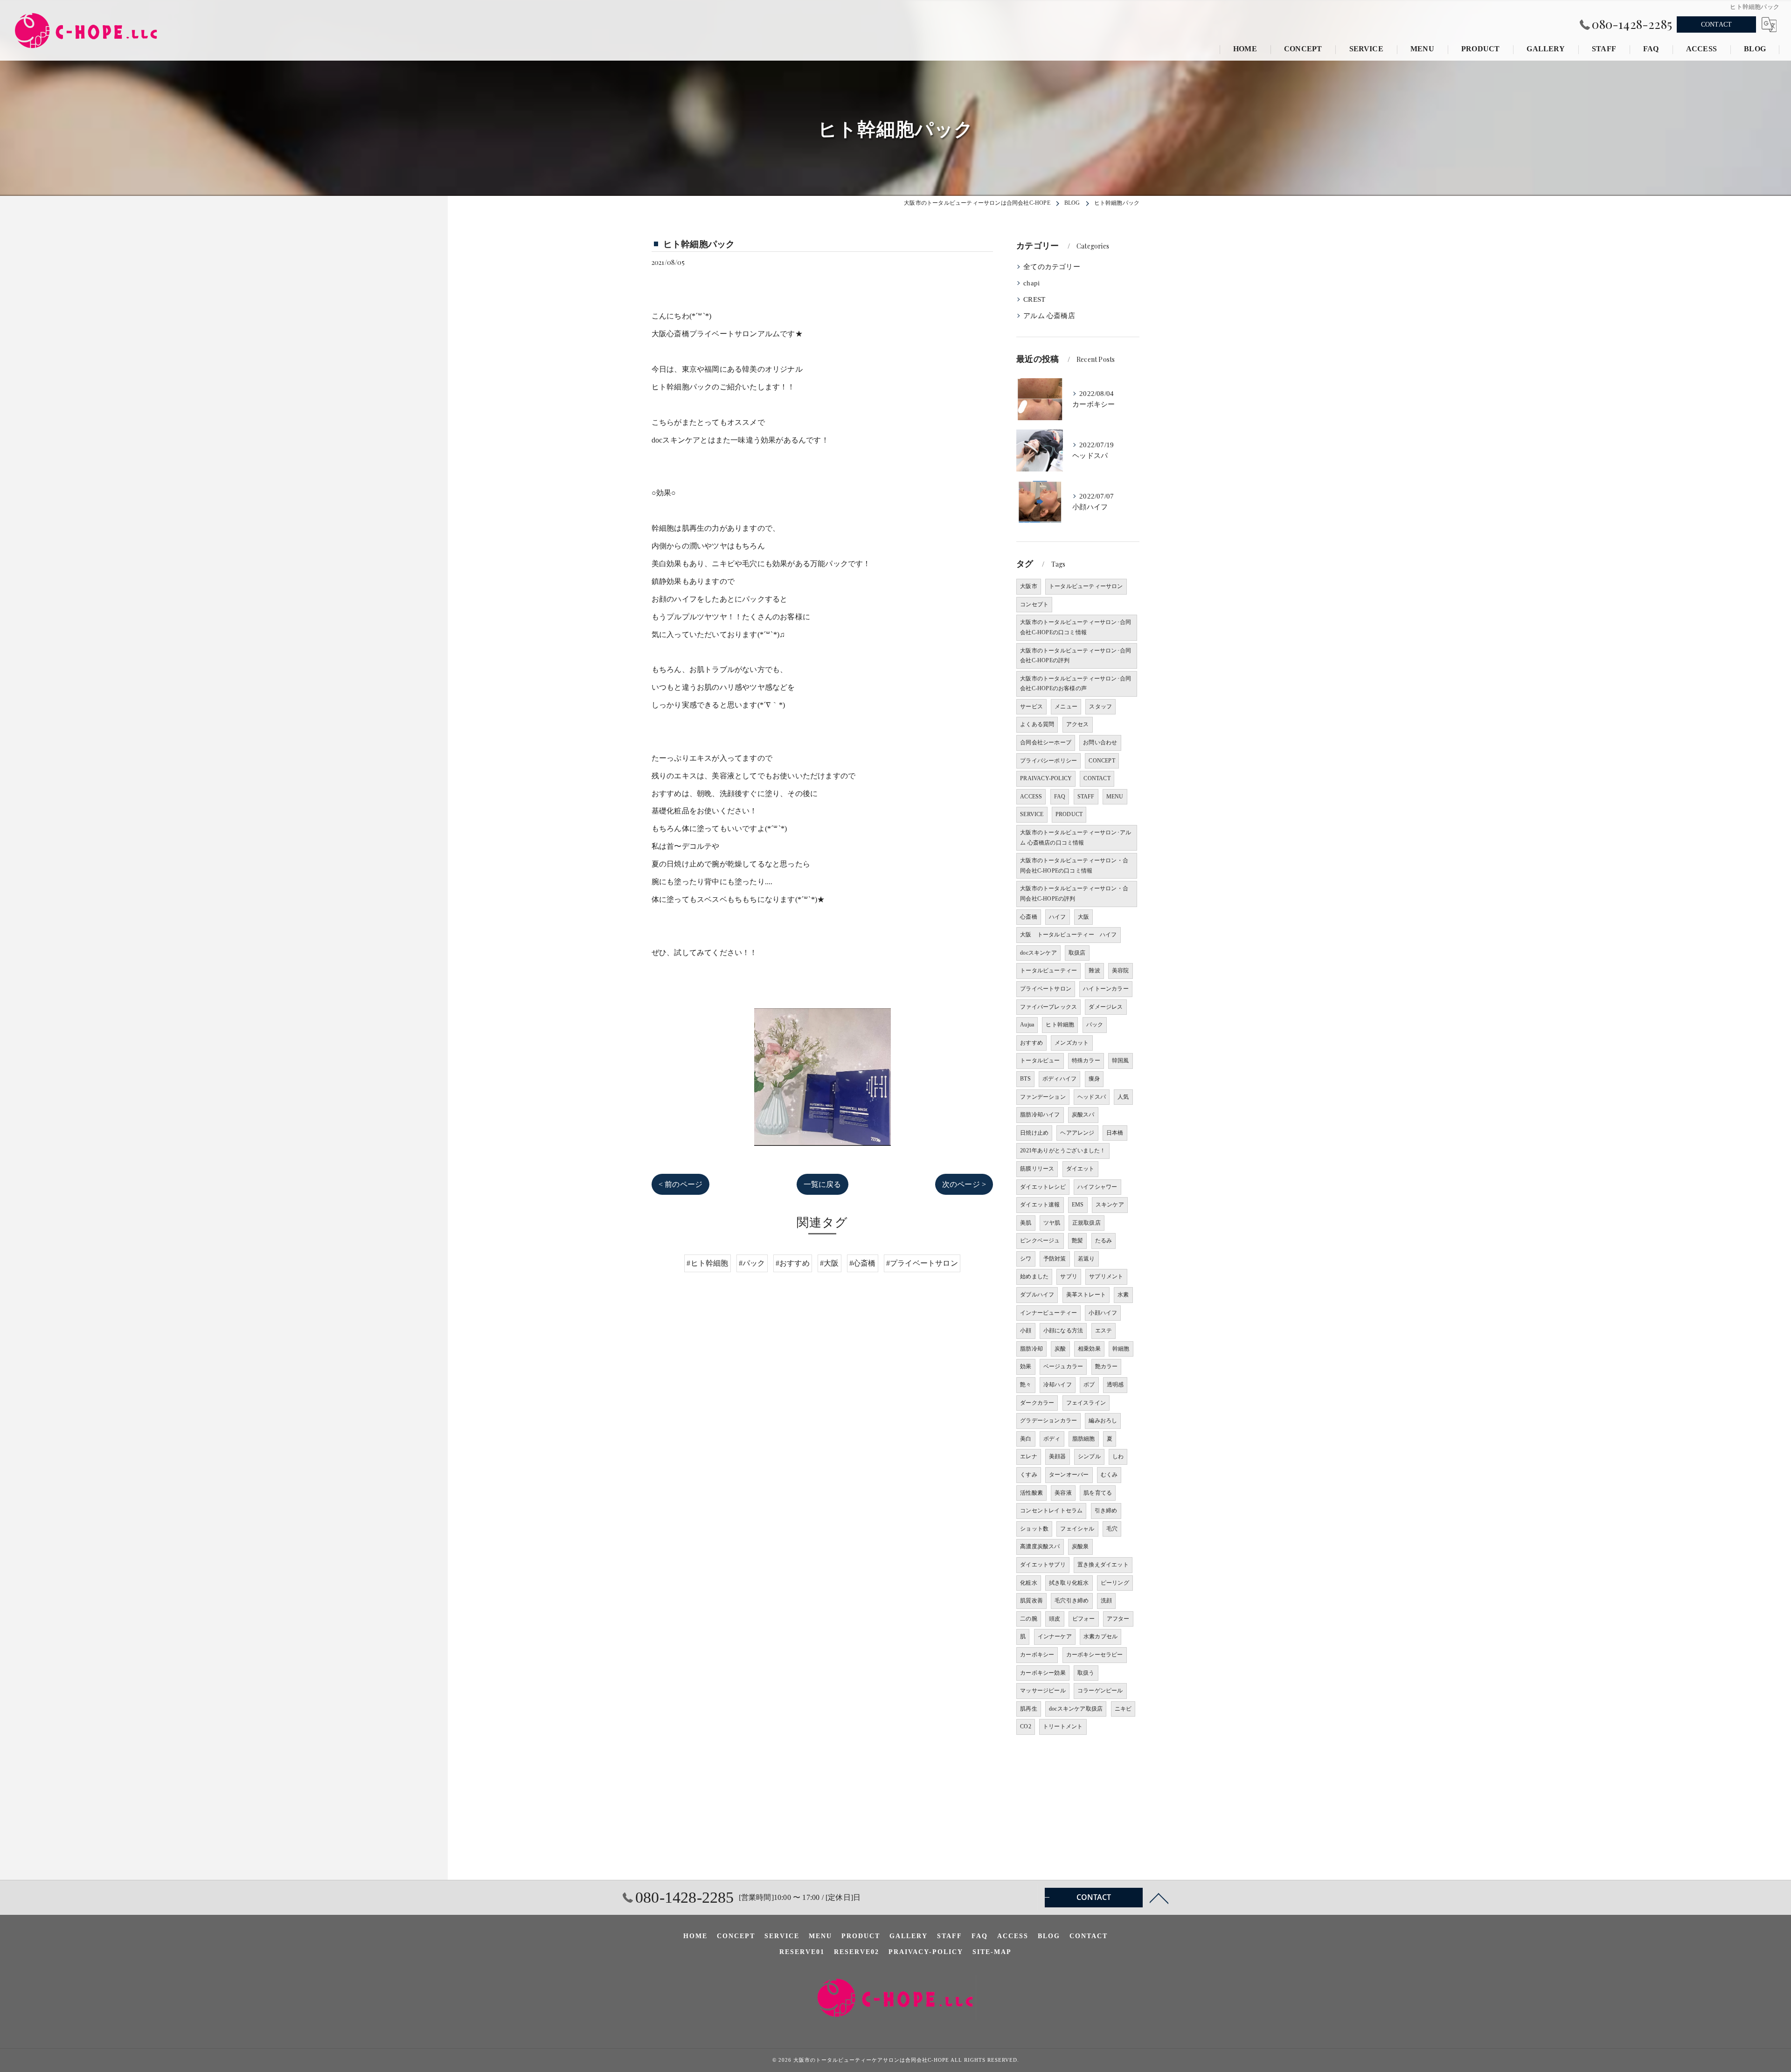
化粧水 (1029, 1583)
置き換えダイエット (1103, 1565)
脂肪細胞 (1084, 1439)
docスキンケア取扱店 (1076, 1709)
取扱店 (1077, 953)
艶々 (1026, 1385)
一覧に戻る (823, 1184)
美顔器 (1058, 1456)
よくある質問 (1037, 724)
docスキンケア (1038, 953)
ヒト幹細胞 (1060, 1025)
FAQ (1060, 797)
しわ (1118, 1456)
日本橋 (1115, 1133)
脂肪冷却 (1031, 1349)
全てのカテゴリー (1052, 267)
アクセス (1078, 724)
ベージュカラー (1063, 1366)
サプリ (1069, 1276)
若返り (1086, 1259)
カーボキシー (1037, 1655)
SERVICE (1032, 814)
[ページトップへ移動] (1159, 1898)
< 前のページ (680, 1184)
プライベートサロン (1046, 989)
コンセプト (1034, 604)
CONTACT (1716, 24)
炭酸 (1060, 1349)
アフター (1118, 1619)
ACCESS (1031, 797)
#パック (752, 1263)
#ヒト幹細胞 (707, 1263)
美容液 (1063, 1493)
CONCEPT (1102, 761)
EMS (1078, 1205)
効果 (1026, 1366)
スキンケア (1110, 1205)
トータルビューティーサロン (1086, 586)
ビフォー (1084, 1619)
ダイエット (1080, 1169)
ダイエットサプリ (1043, 1565)
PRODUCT (1069, 814)
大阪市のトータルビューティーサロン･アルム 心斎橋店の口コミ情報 (1076, 838)
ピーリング (1115, 1583)
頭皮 (1055, 1619)
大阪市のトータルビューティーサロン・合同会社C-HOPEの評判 (1074, 894)
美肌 (1026, 1223)
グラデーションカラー (1048, 1421)
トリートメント (1063, 1726)
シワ (1026, 1259)
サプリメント (1106, 1276)
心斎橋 (1029, 917)
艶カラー (1107, 1366)
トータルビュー (1040, 1060)
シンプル (1089, 1456)
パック (1095, 1025)
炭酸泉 (1080, 1546)
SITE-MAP (992, 1952)
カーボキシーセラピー (1095, 1655)
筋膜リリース (1037, 1169)
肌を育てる (1098, 1493)
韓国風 (1121, 1060)
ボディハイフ (1059, 1079)
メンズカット (1072, 1043)
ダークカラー (1037, 1403)
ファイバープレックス (1048, 1007)
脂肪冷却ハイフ (1040, 1115)
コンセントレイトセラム (1051, 1511)
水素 (1123, 1295)
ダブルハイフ (1037, 1295)
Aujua (1027, 1025)
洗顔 (1106, 1601)
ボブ (1089, 1385)
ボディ (1052, 1439)
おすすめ (1031, 1043)
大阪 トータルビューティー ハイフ (1068, 935)
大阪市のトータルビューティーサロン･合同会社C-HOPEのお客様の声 (1076, 684)
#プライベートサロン (922, 1263)
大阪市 (1029, 586)
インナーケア (1055, 1636)
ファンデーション (1043, 1097)
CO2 (1026, 1726)
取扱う (1086, 1673)
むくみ (1109, 1475)
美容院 (1121, 970)
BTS (1025, 1079)
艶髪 (1077, 1240)
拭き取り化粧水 (1069, 1583)
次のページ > (964, 1184)
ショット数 (1034, 1529)
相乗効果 (1089, 1349)
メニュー (1066, 707)
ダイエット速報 (1040, 1205)
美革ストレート (1086, 1295)
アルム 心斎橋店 (1049, 316)
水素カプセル (1100, 1636)
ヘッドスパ (1092, 1097)
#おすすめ (793, 1263)
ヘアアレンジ (1077, 1133)
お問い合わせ (1100, 742)
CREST (1034, 299)
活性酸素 (1031, 1493)
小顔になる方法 (1063, 1331)
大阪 (1083, 917)
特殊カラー (1086, 1060)
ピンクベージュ (1040, 1240)
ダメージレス (1106, 1007)
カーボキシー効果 (1043, 1673)
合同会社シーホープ (1046, 742)
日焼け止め (1034, 1133)
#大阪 (830, 1263)
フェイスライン (1086, 1403)
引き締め (1106, 1511)
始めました (1034, 1276)
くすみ (1029, 1475)
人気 (1123, 1097)
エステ (1104, 1331)
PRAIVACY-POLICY (1046, 778)
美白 (1026, 1439)
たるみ (1104, 1240)
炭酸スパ (1083, 1115)
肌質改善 (1031, 1601)
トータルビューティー (1048, 970)
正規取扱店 (1086, 1223)
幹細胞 (1121, 1349)
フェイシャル (1077, 1529)
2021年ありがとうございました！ (1063, 1150)
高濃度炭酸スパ (1040, 1546)
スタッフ (1100, 707)
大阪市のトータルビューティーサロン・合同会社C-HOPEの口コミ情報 (1074, 866)
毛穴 (1112, 1529)
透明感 (1115, 1385)
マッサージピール (1043, 1691)
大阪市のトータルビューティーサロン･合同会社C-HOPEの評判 (1076, 656)
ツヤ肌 (1052, 1223)
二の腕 (1029, 1619)
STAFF (1086, 797)
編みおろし (1103, 1421)
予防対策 (1055, 1259)
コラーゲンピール (1100, 1691)
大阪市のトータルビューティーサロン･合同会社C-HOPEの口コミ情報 (1076, 627)
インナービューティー (1048, 1313)
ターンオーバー (1069, 1475)
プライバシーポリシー (1048, 761)
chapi (1031, 283)
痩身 (1094, 1079)
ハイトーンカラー (1106, 989)
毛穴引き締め (1072, 1601)
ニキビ (1123, 1709)
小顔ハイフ (1103, 1313)
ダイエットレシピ (1043, 1187)
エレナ (1029, 1456)
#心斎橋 (863, 1263)
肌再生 (1029, 1709)
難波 (1094, 970)
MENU (1115, 797)
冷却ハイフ (1058, 1385)
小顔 (1026, 1331)
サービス (1031, 707)
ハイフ (1058, 917)
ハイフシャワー (1097, 1187)
